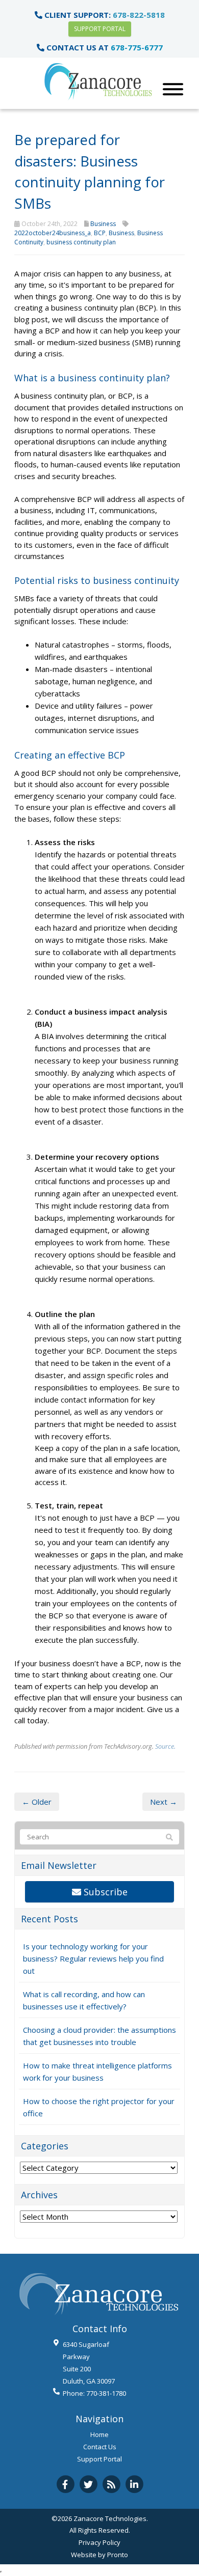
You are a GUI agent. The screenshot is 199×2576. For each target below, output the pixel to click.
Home (99, 2434)
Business (103, 224)
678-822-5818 (139, 15)
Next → (164, 1802)
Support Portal (100, 29)
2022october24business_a (53, 233)
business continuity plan (81, 242)
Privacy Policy (99, 2542)
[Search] (169, 1837)
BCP (100, 233)
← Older (37, 1802)
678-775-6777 (137, 47)
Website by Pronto (99, 2555)
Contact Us (100, 2447)
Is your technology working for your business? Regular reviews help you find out (93, 1958)
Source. (165, 1746)
